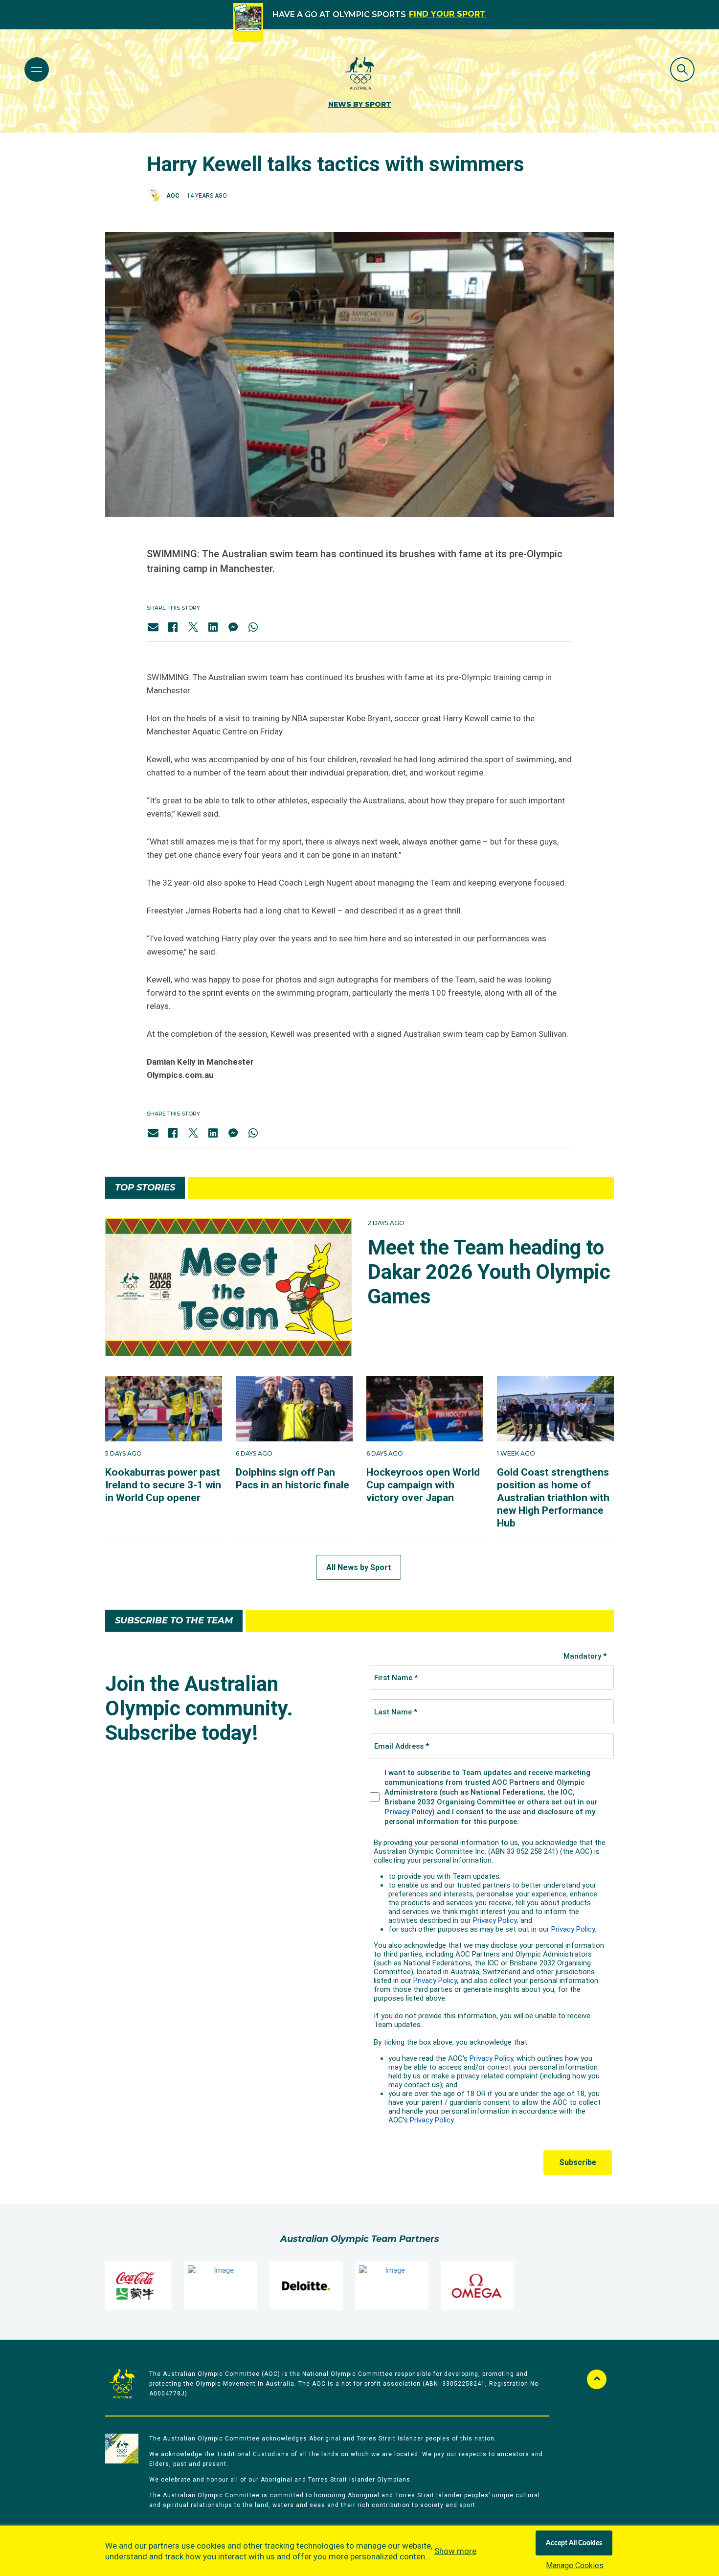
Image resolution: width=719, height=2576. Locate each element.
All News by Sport (359, 1567)
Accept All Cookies (574, 2543)
